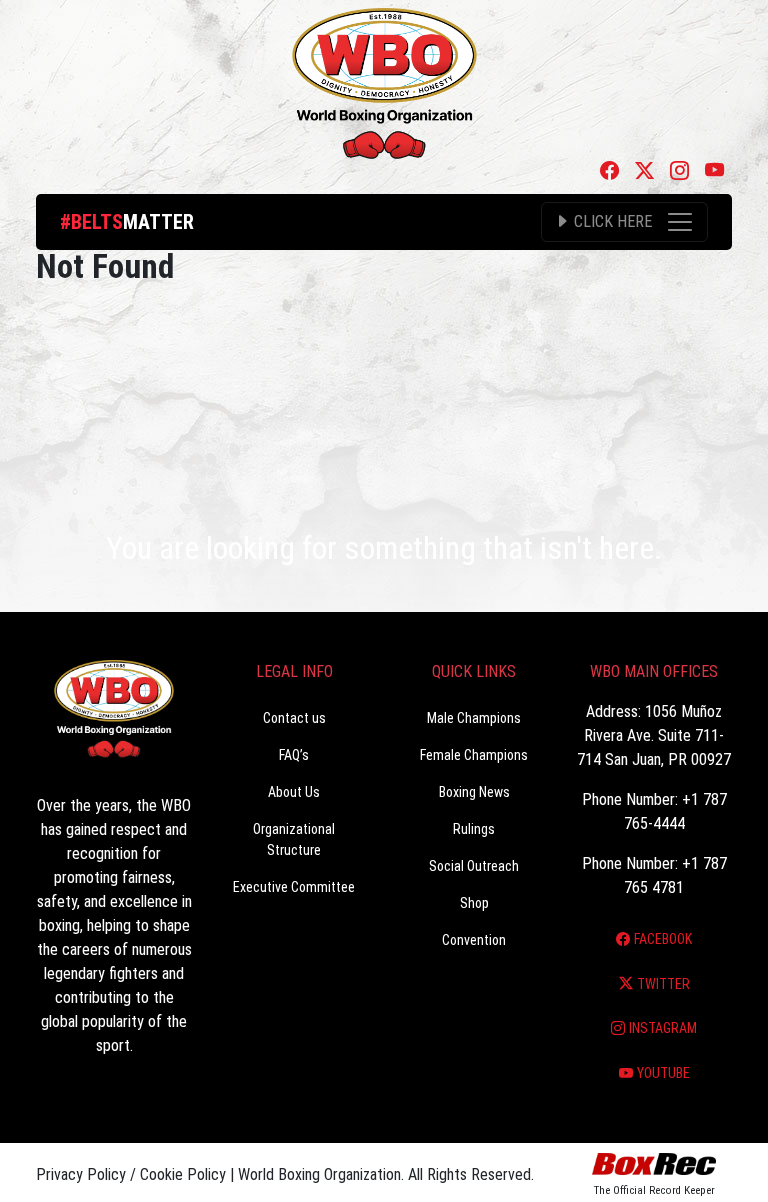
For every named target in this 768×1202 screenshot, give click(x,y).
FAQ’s (294, 755)
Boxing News (474, 792)
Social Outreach (474, 866)
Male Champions (474, 718)
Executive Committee (294, 887)
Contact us (294, 718)
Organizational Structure (294, 839)
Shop (474, 903)
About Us (294, 792)
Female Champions (474, 755)
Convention (474, 940)
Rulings (474, 829)
